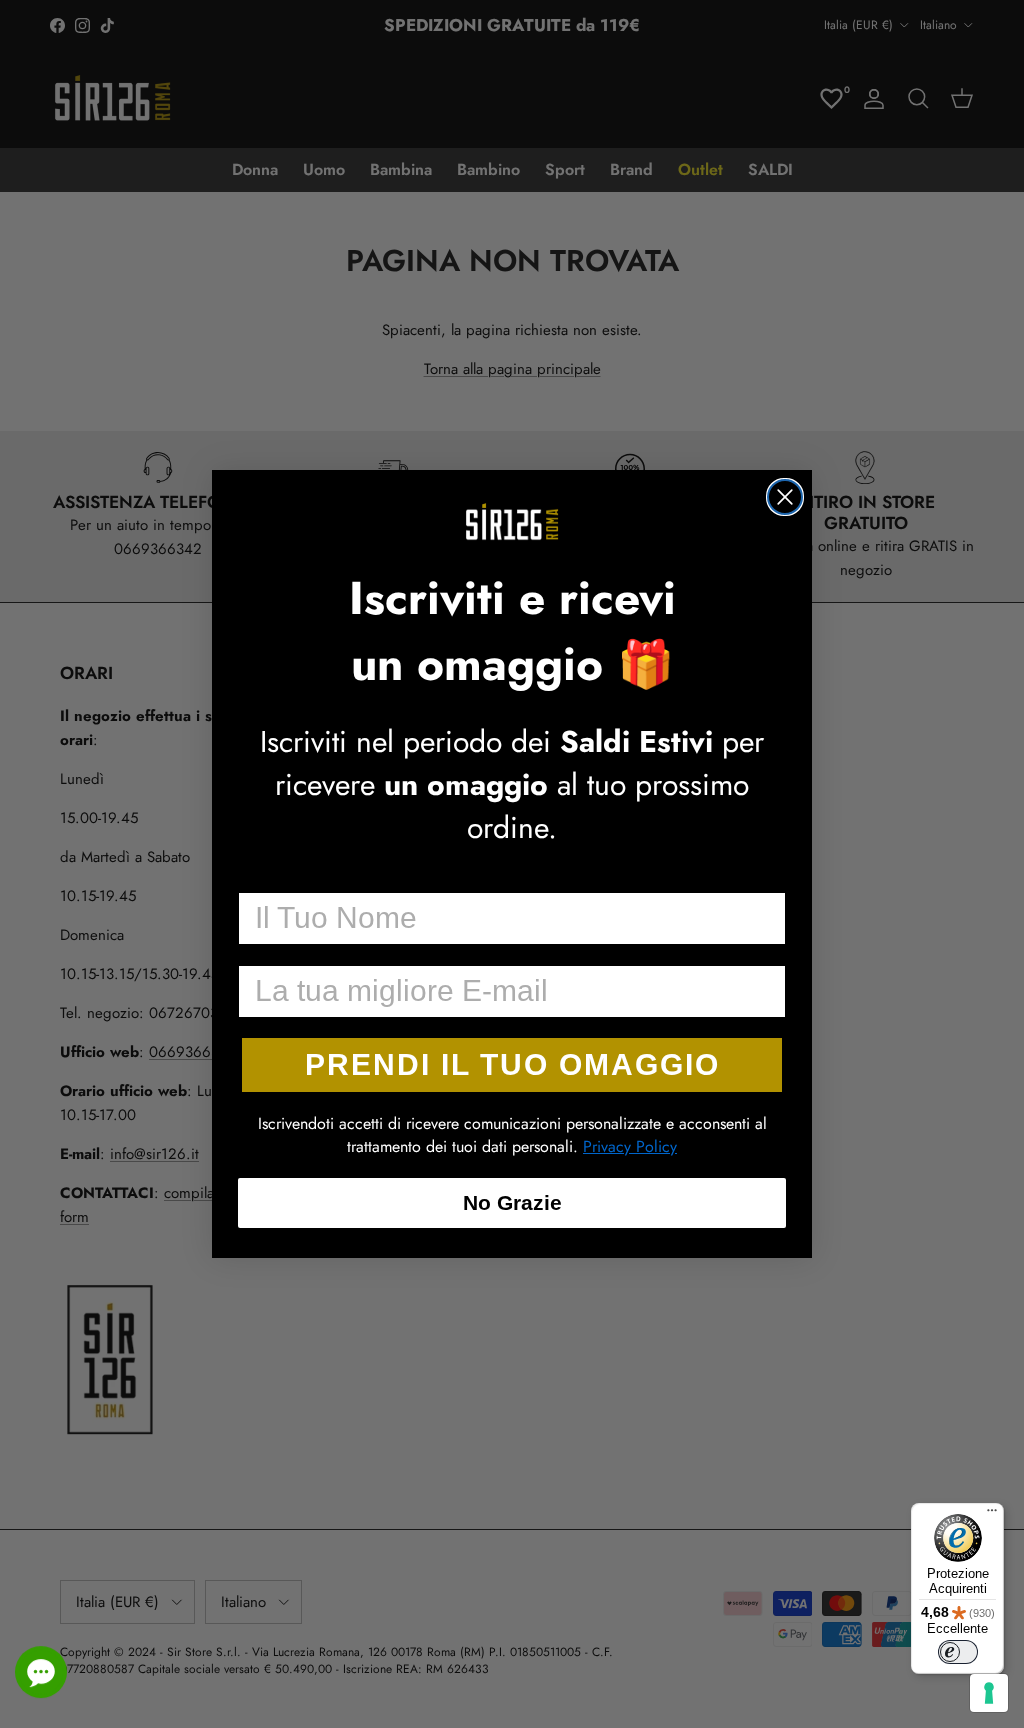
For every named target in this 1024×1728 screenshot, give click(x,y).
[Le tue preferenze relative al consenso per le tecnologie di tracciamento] (989, 1693)
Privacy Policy (630, 1146)
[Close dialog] (785, 497)
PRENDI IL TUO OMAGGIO (512, 1064)
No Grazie (512, 1202)
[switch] (958, 1652)
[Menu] (992, 1515)
